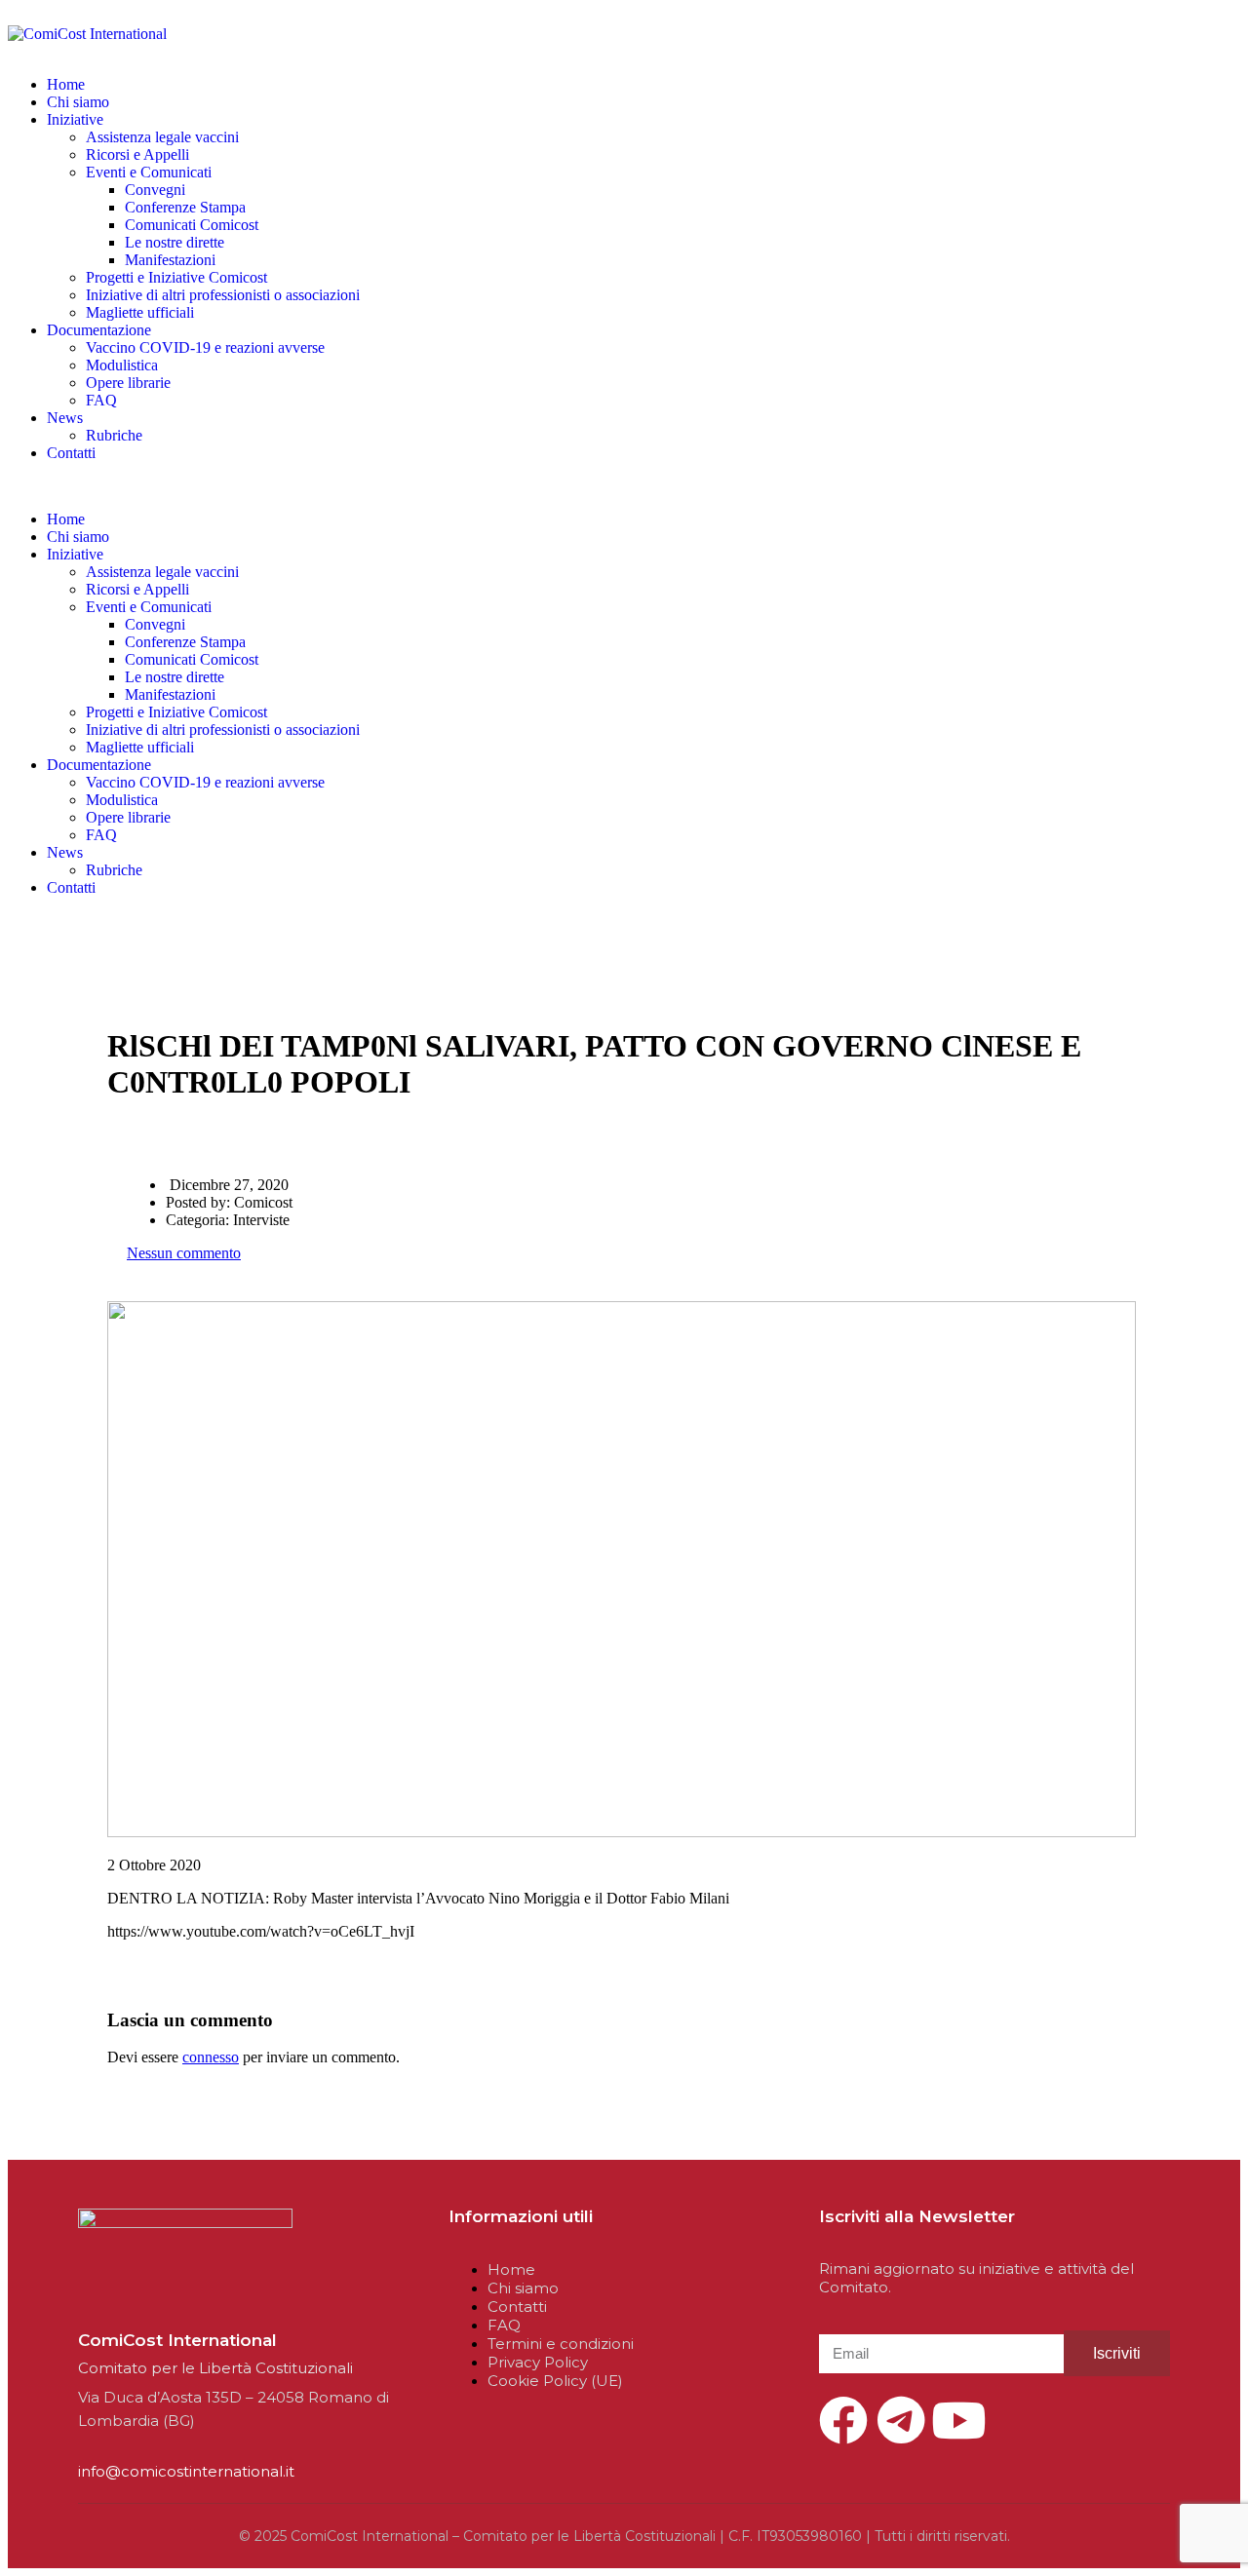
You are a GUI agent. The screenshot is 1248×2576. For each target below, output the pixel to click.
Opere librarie (128, 383)
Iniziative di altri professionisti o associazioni (223, 295)
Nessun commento (184, 1253)
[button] (624, 486)
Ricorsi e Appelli (137, 154)
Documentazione (99, 330)
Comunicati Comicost (192, 225)
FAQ (101, 400)
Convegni (155, 190)
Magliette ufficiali (140, 312)
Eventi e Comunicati (149, 172)
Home (66, 84)
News (65, 418)
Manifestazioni (170, 260)
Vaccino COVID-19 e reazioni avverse (205, 347)
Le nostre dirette (175, 242)
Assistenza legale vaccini (162, 137)
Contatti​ (71, 453)
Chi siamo (78, 102)
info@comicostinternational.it (186, 2471)
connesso (211, 2057)
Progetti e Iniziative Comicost (176, 277)
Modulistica (122, 365)
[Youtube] (958, 2420)
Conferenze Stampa (185, 207)
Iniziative (75, 119)
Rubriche (114, 435)
